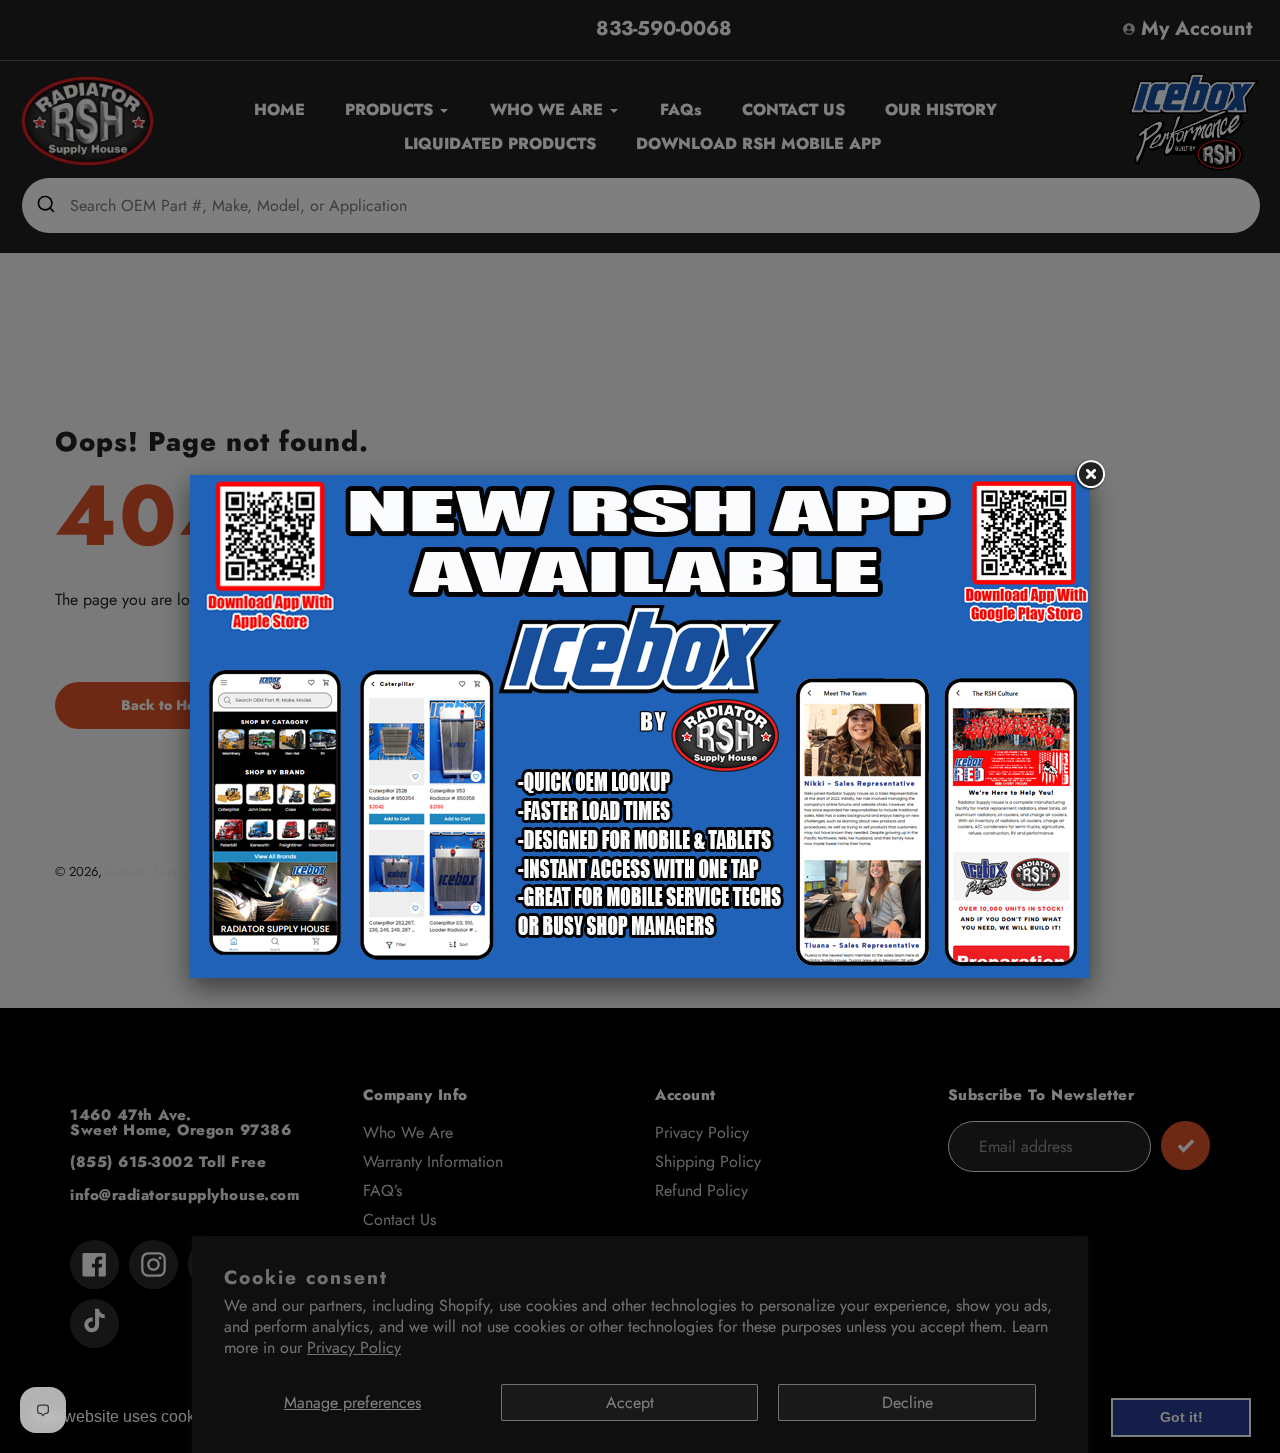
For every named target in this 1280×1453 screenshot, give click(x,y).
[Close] (1090, 475)
